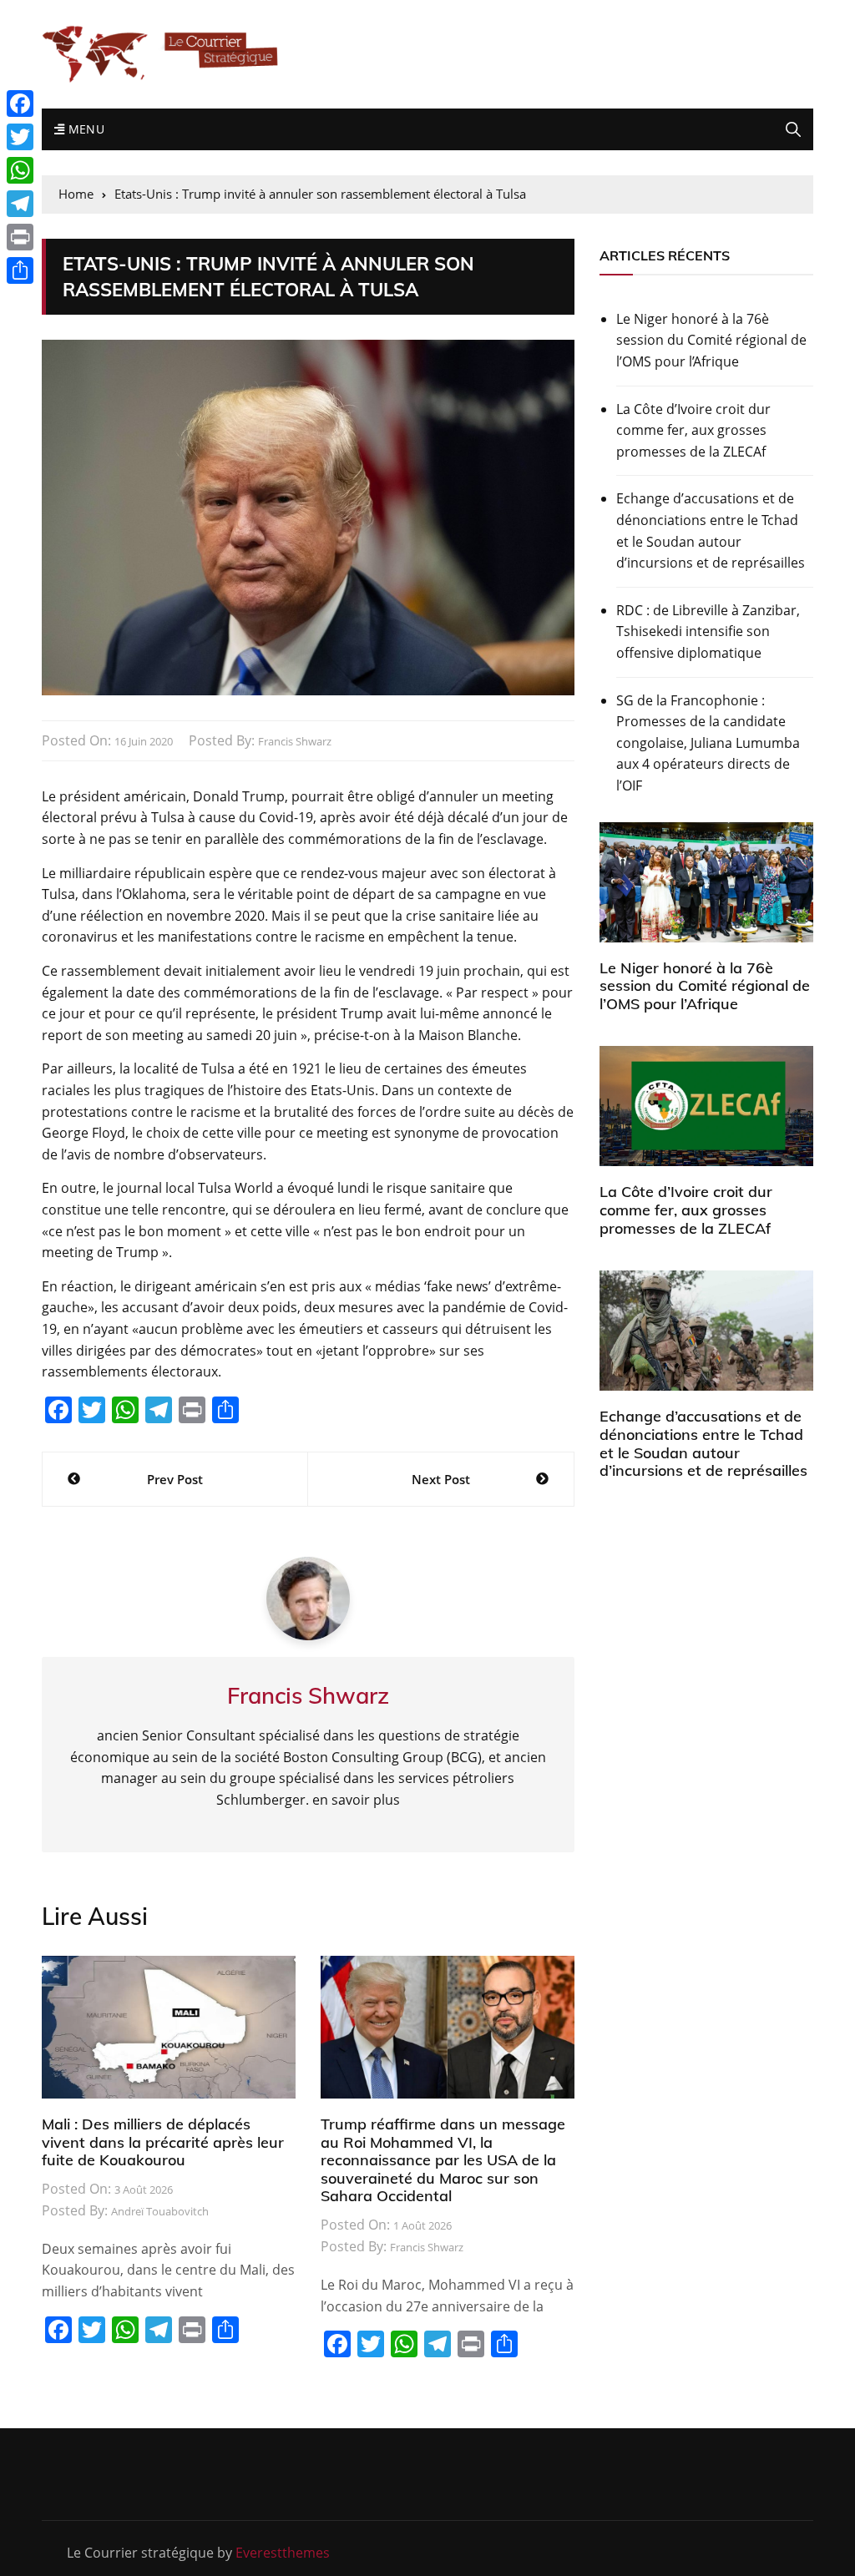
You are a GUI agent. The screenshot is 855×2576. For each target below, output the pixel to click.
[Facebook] (20, 104)
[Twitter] (20, 137)
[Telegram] (20, 204)
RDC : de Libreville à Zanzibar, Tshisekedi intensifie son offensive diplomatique (708, 631)
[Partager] (20, 270)
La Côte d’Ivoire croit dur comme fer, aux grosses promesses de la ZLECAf (693, 430)
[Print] (20, 237)
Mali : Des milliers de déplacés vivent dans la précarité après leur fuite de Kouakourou (163, 2142)
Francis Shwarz (295, 741)
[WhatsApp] (20, 170)
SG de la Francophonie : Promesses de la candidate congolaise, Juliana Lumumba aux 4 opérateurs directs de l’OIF (708, 743)
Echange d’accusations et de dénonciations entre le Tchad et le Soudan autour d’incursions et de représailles (711, 530)
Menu (84, 129)
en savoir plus (356, 1800)
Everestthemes (283, 2553)
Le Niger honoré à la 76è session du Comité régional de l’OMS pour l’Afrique (711, 340)
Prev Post (175, 1479)
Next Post (441, 1479)
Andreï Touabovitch (160, 2211)
